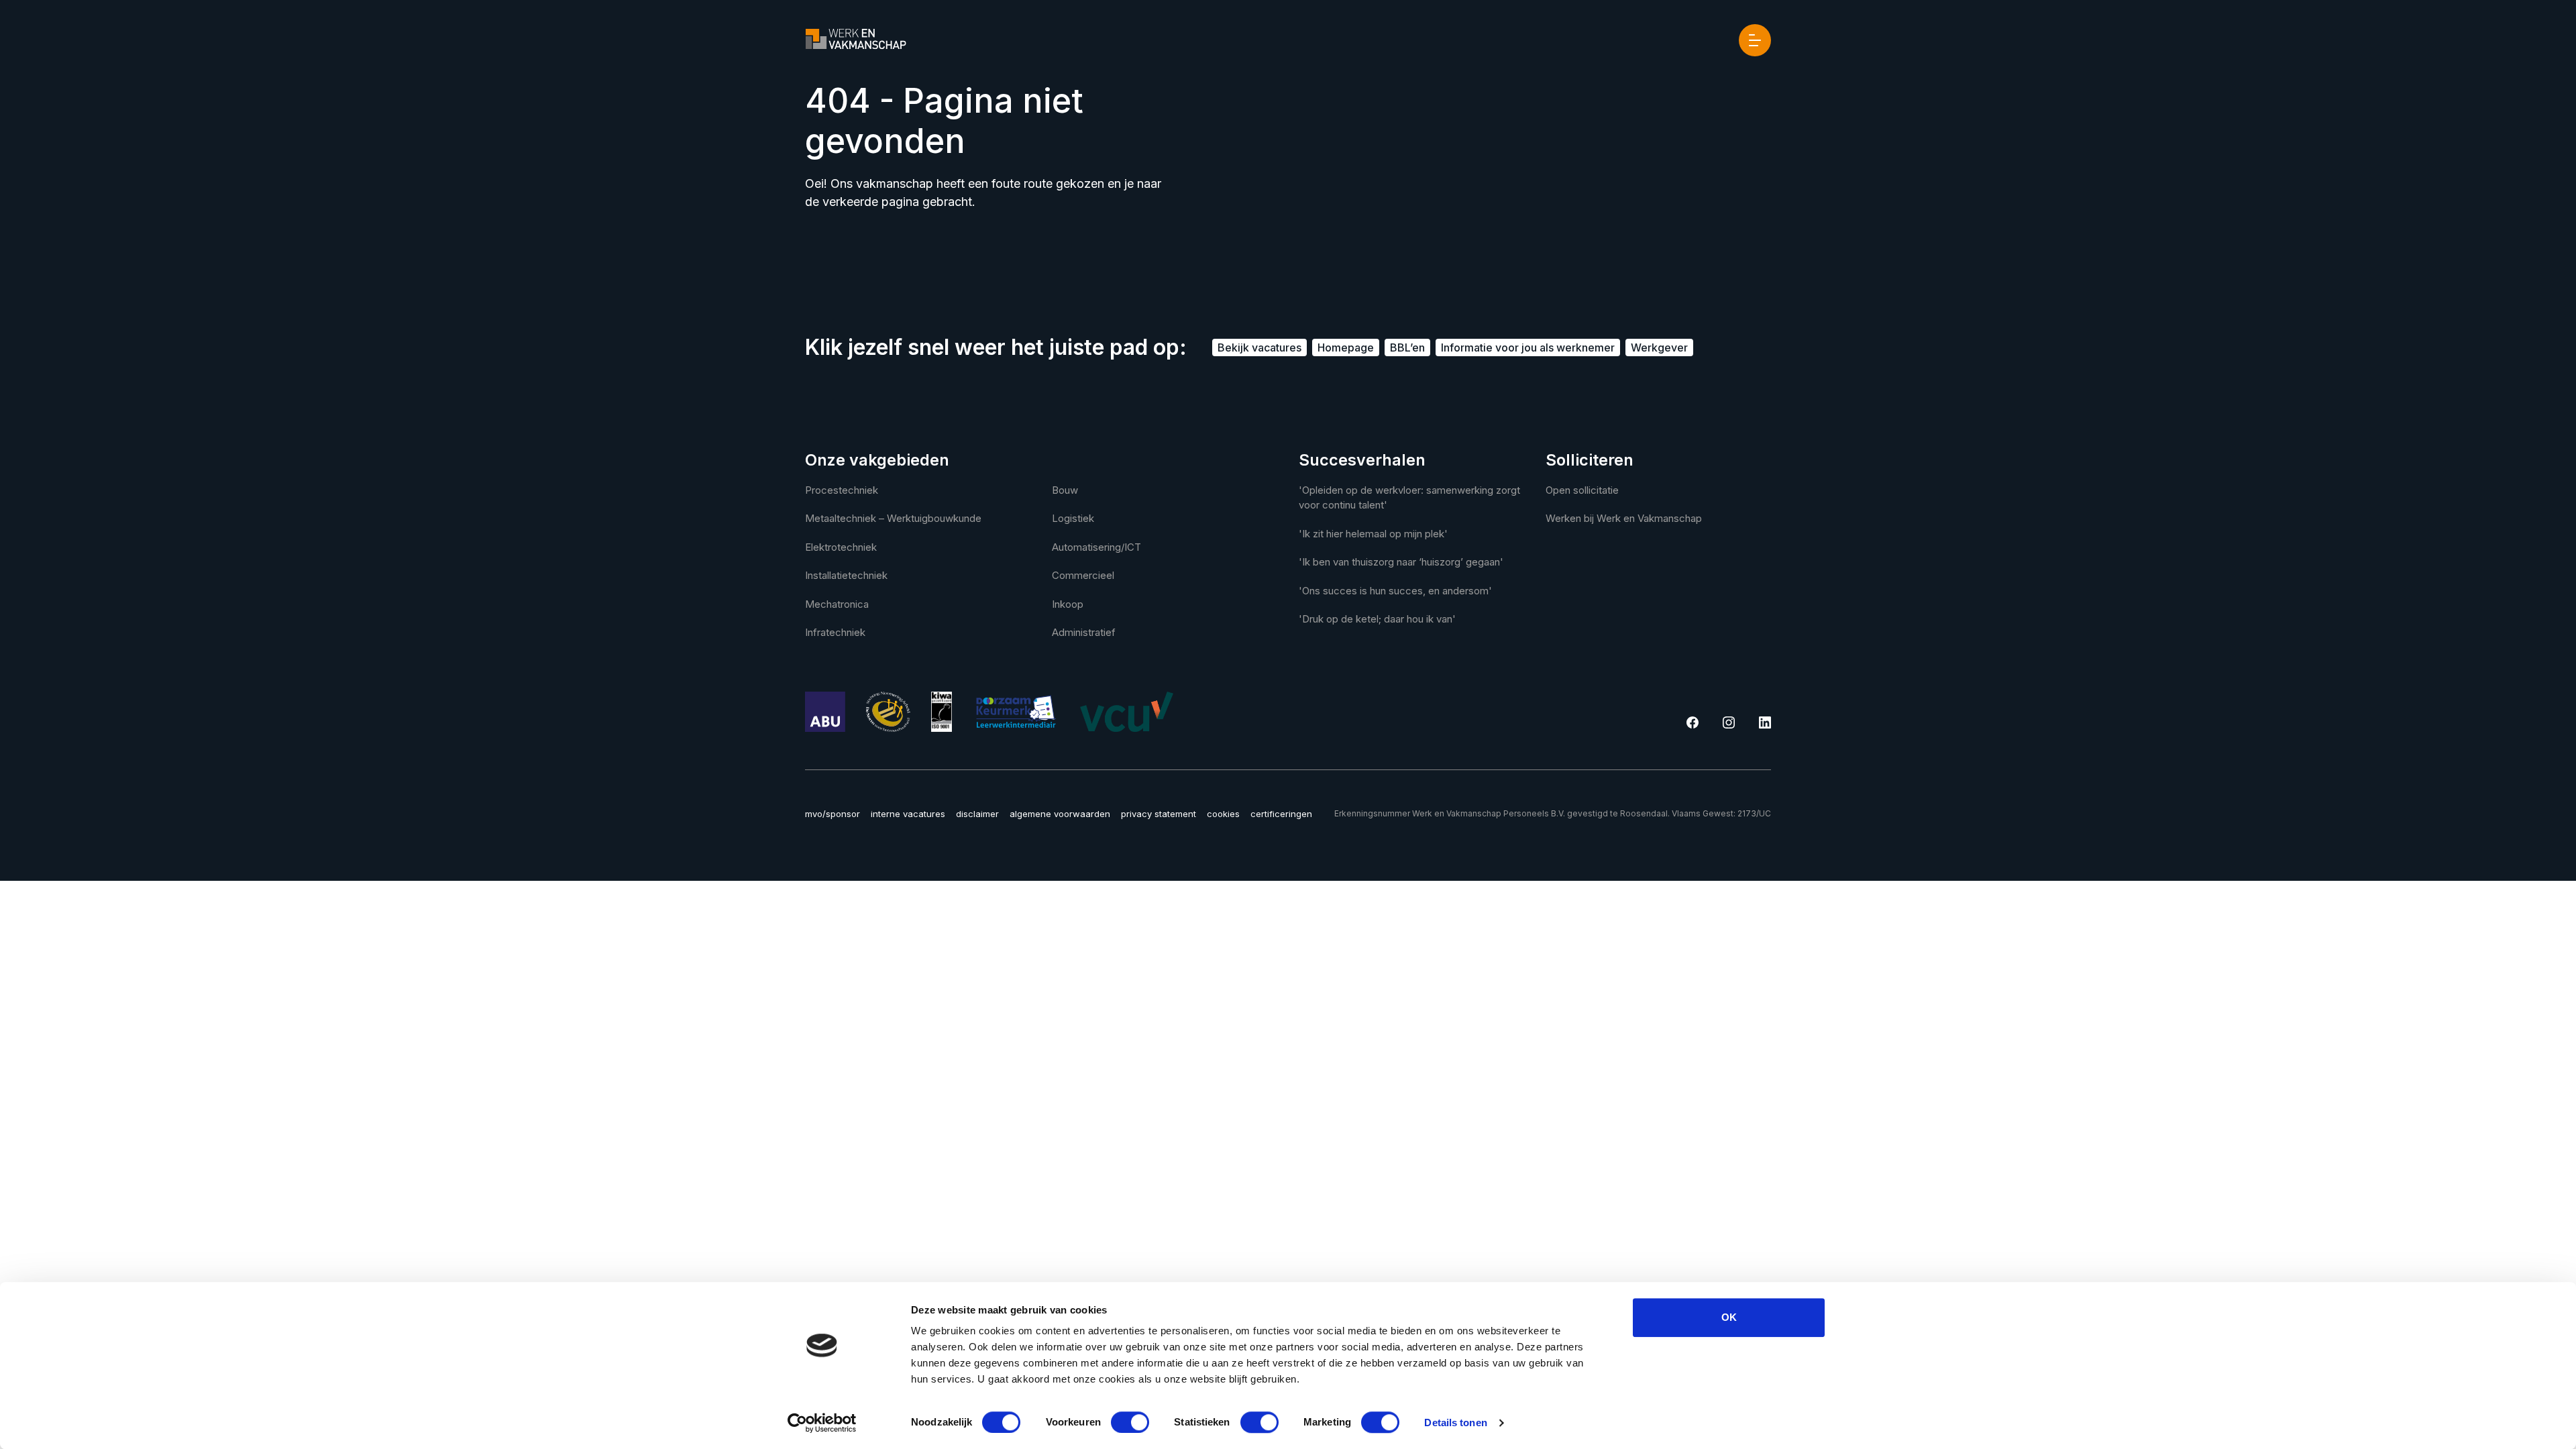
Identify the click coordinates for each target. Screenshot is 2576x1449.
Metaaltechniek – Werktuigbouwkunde (893, 518)
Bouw (1065, 490)
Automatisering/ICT (1096, 547)
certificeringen (1281, 814)
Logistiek (1073, 518)
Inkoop (1068, 604)
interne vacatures (908, 814)
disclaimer (977, 814)
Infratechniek (835, 632)
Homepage (1346, 347)
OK (1729, 1317)
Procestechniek (842, 490)
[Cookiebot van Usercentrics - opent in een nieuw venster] (822, 1423)
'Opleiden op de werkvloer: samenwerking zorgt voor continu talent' (1409, 498)
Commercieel (1083, 575)
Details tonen (1455, 1423)
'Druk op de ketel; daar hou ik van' (1377, 619)
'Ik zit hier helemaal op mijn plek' (1373, 534)
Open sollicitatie (1582, 490)
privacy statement (1159, 814)
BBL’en (1407, 347)
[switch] (1130, 1422)
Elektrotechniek (841, 547)
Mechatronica (837, 604)
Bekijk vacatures (1259, 347)
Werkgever (1659, 347)
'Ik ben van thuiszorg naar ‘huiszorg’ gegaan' (1401, 562)
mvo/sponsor (833, 814)
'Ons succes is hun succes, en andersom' (1395, 591)
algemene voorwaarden (1060, 814)
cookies (1223, 814)
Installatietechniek (846, 575)
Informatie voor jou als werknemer (1528, 347)
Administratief (1084, 632)
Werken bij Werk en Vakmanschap (1624, 518)
